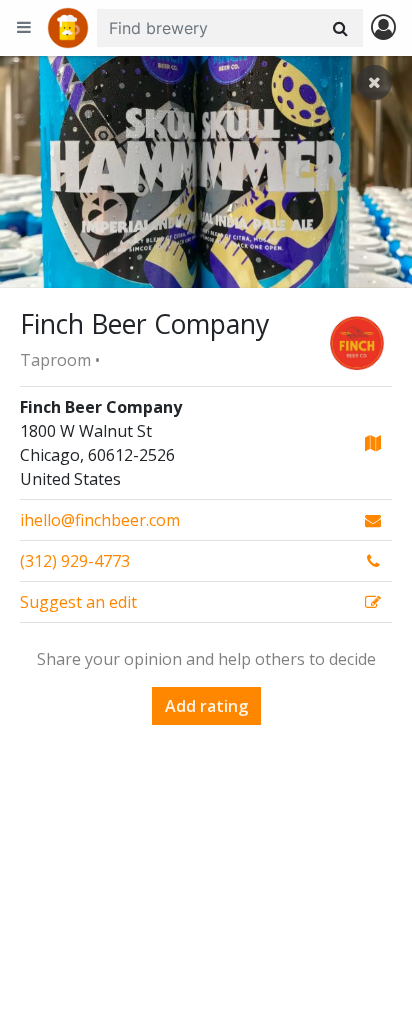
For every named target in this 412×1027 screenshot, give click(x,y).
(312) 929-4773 (75, 561)
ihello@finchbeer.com (100, 520)
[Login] (383, 28)
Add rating (206, 706)
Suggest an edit (78, 602)
